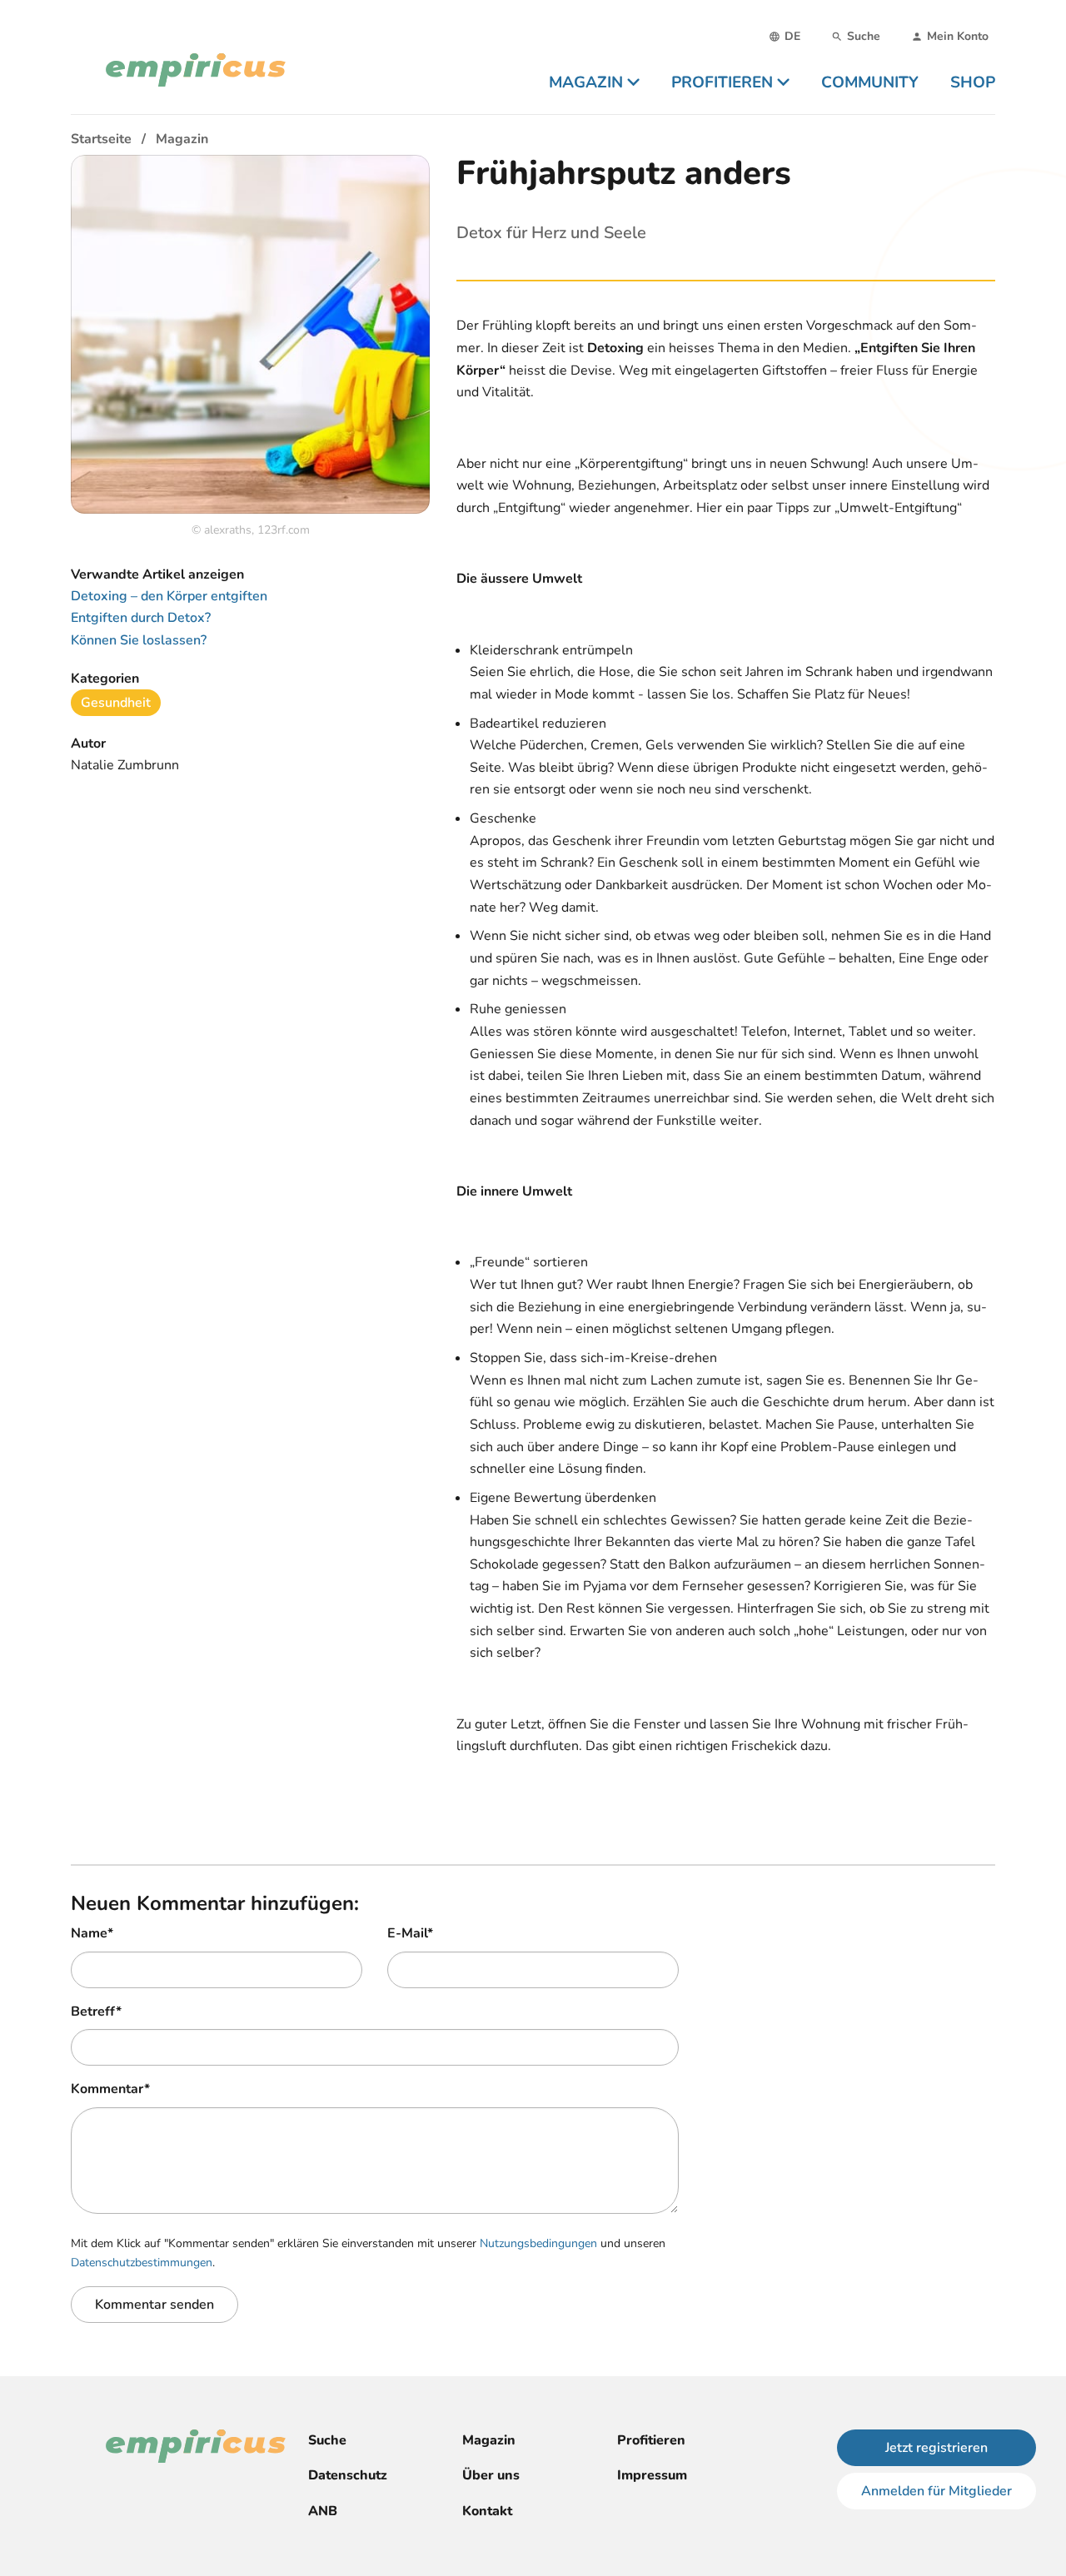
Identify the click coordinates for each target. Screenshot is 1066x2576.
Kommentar (110, 2089)
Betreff (96, 2012)
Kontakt (487, 2511)
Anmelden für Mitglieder (936, 2491)
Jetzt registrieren (936, 2448)
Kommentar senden (154, 2305)
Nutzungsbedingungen (538, 2243)
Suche (327, 2440)
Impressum (652, 2475)
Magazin (489, 2440)
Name (92, 1933)
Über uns (491, 2475)
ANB (323, 2511)
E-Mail (410, 1933)
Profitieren (651, 2440)
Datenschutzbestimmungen (142, 2263)
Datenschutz (348, 2475)
